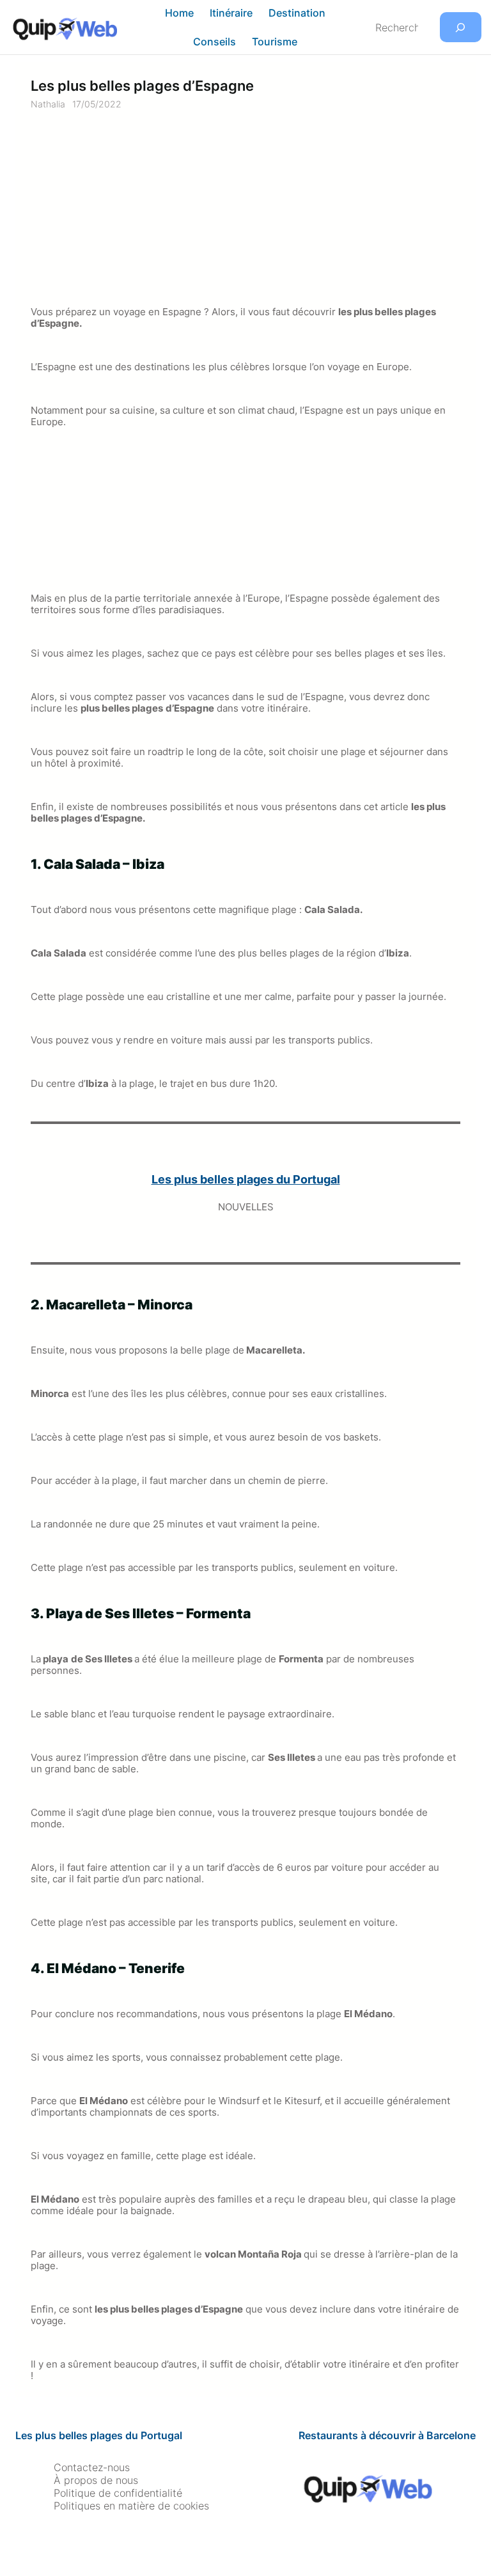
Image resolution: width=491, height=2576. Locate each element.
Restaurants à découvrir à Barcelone (387, 2435)
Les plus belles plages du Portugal (99, 2435)
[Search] (461, 27)
